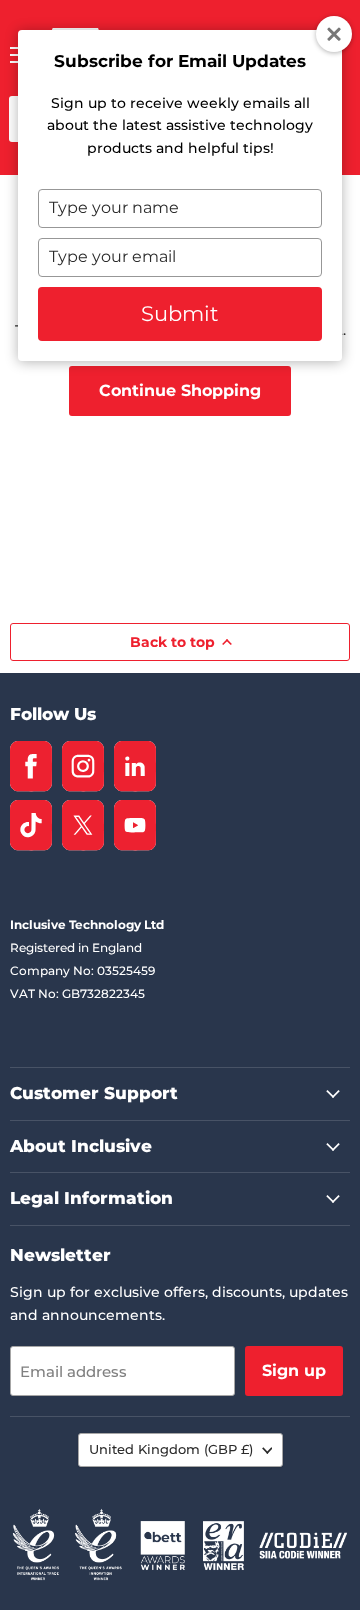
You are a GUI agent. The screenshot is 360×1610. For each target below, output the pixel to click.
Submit (180, 313)
